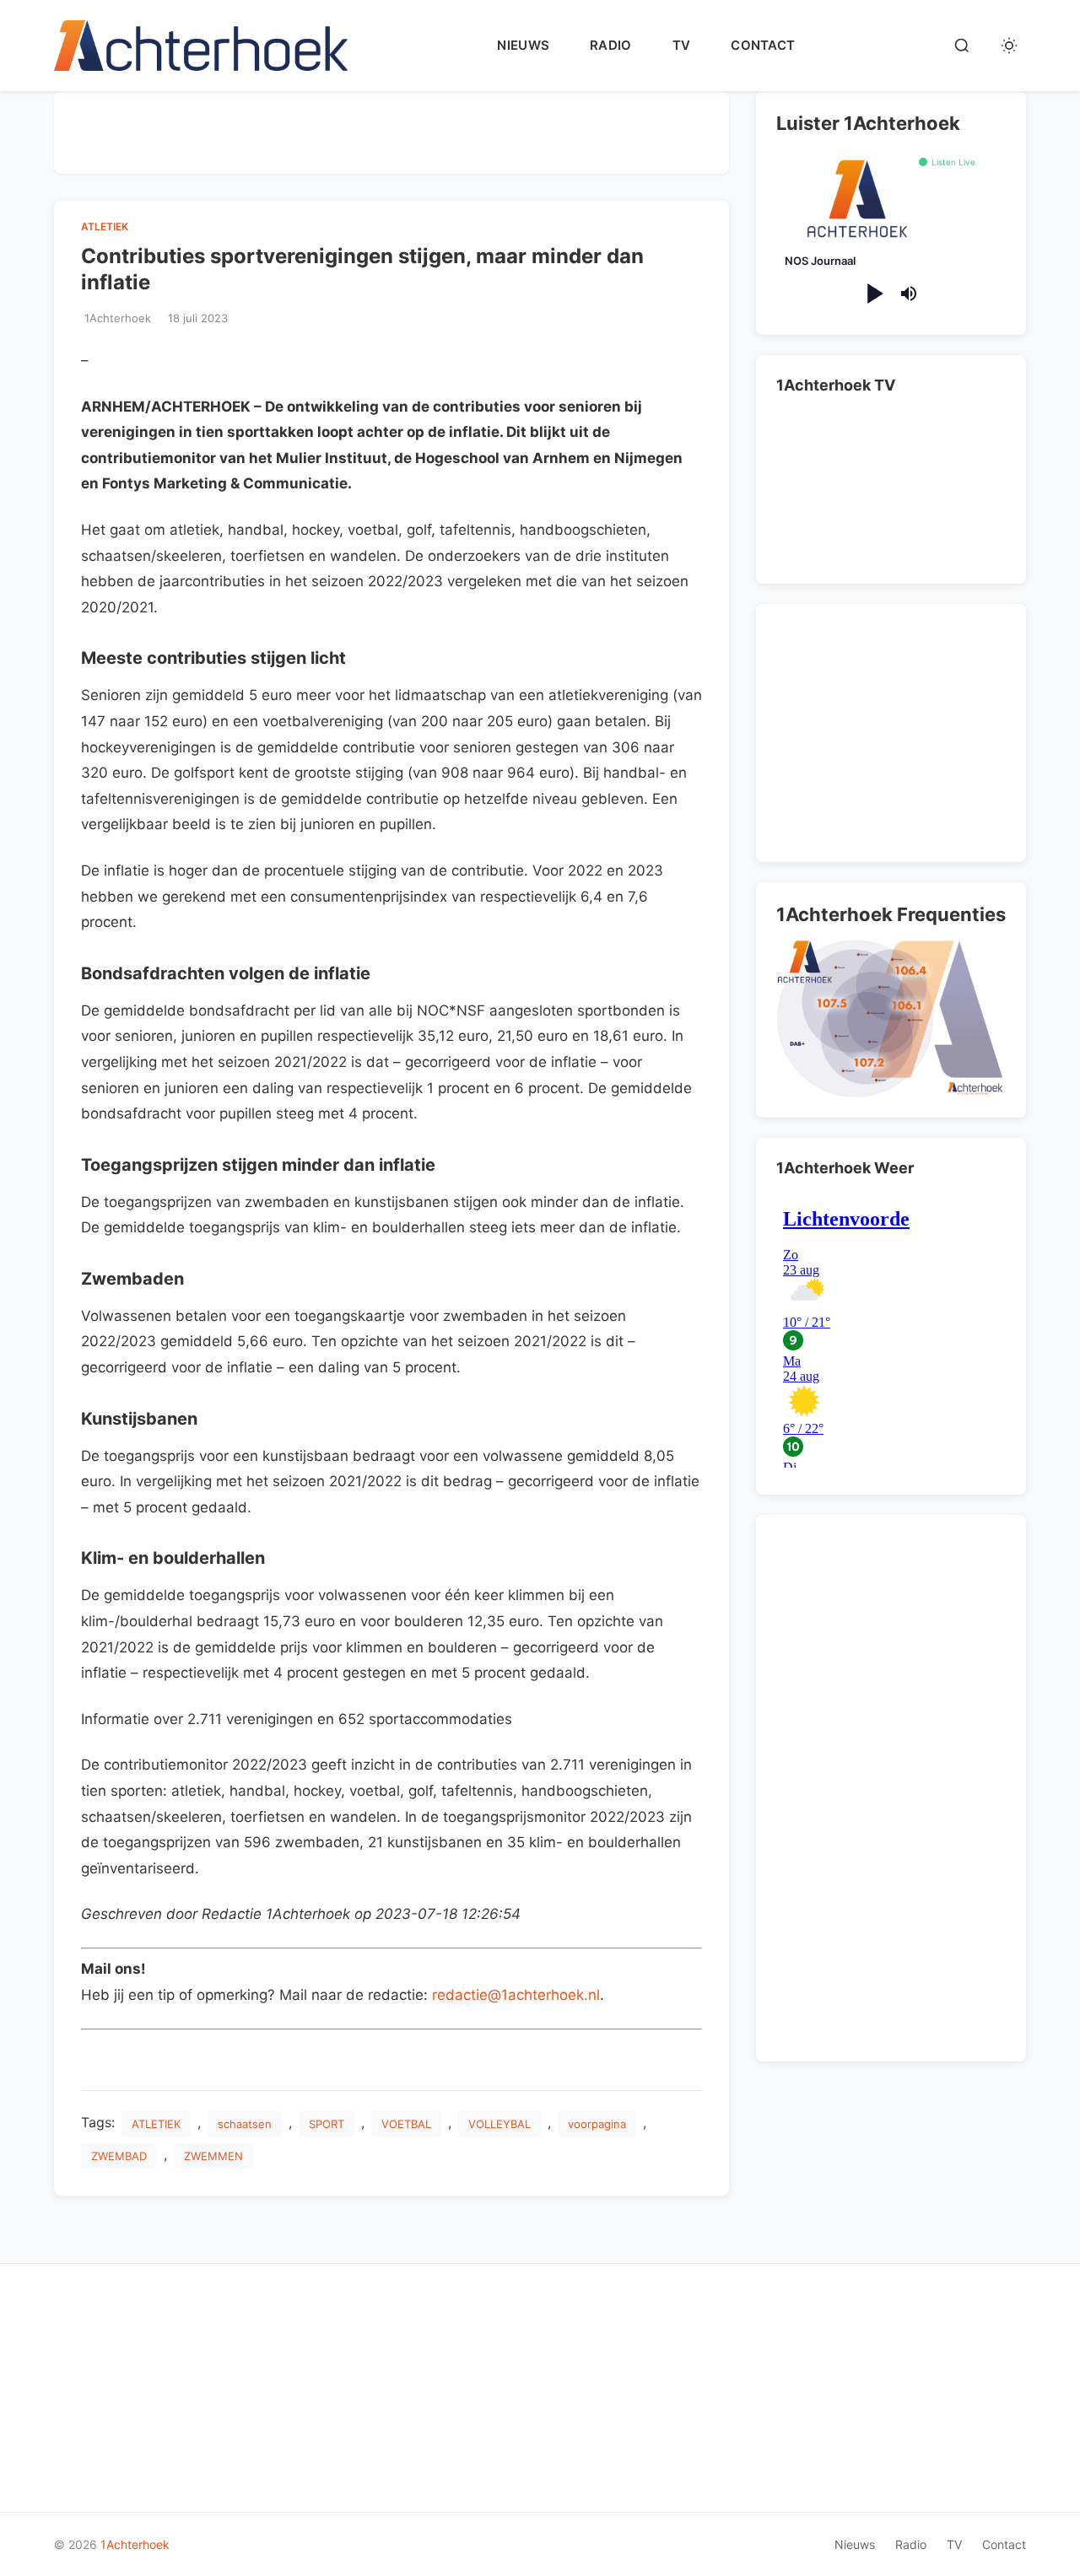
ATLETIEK (156, 2124)
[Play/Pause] (874, 294)
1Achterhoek (135, 2544)
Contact (763, 45)
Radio (611, 45)
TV (682, 45)
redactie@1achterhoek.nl (516, 1995)
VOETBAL (406, 2124)
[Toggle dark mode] (1009, 46)
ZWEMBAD (119, 2156)
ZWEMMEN (213, 2156)
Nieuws (523, 45)
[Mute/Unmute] (909, 294)
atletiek (105, 226)
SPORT (327, 2124)
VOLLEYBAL (499, 2124)
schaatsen (245, 2124)
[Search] (962, 46)
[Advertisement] (391, 129)
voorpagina (597, 2124)
